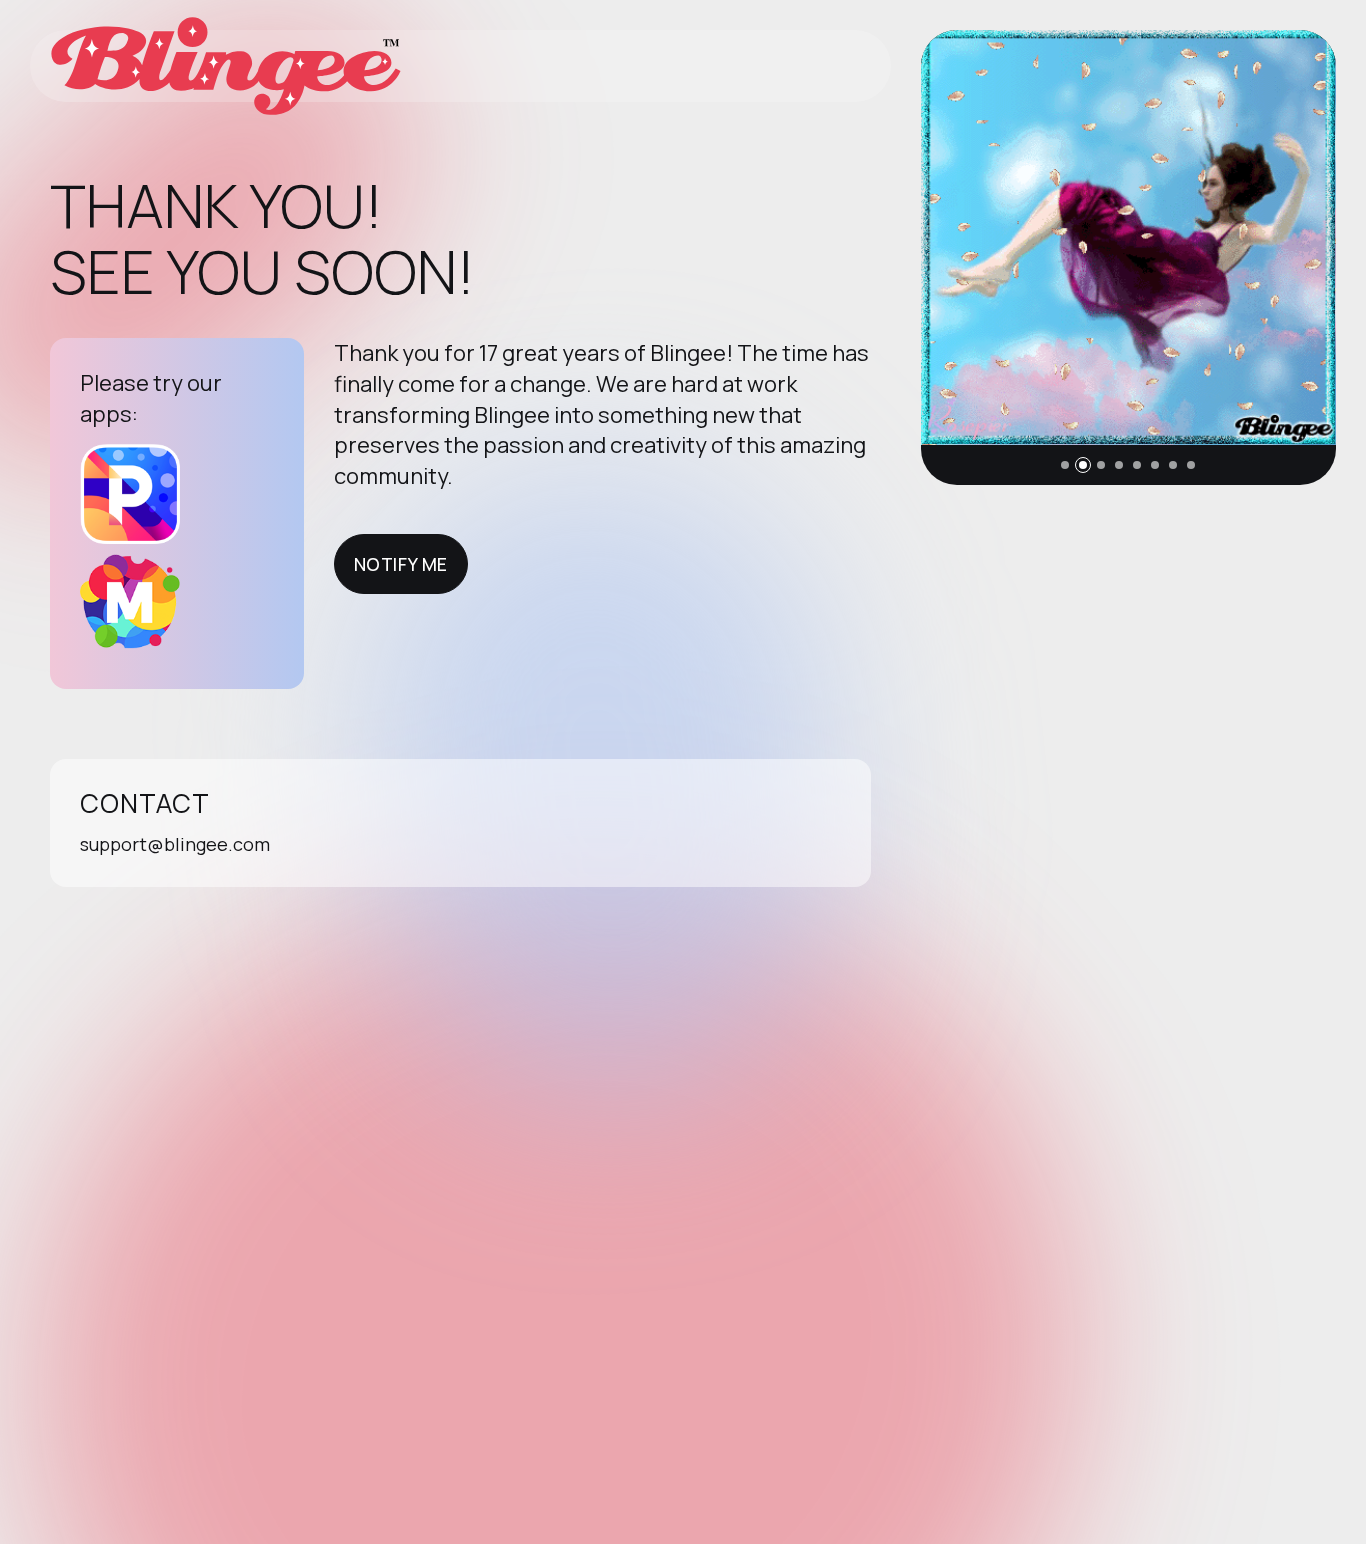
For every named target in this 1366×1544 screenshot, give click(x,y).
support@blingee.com (175, 844)
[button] (1065, 465)
